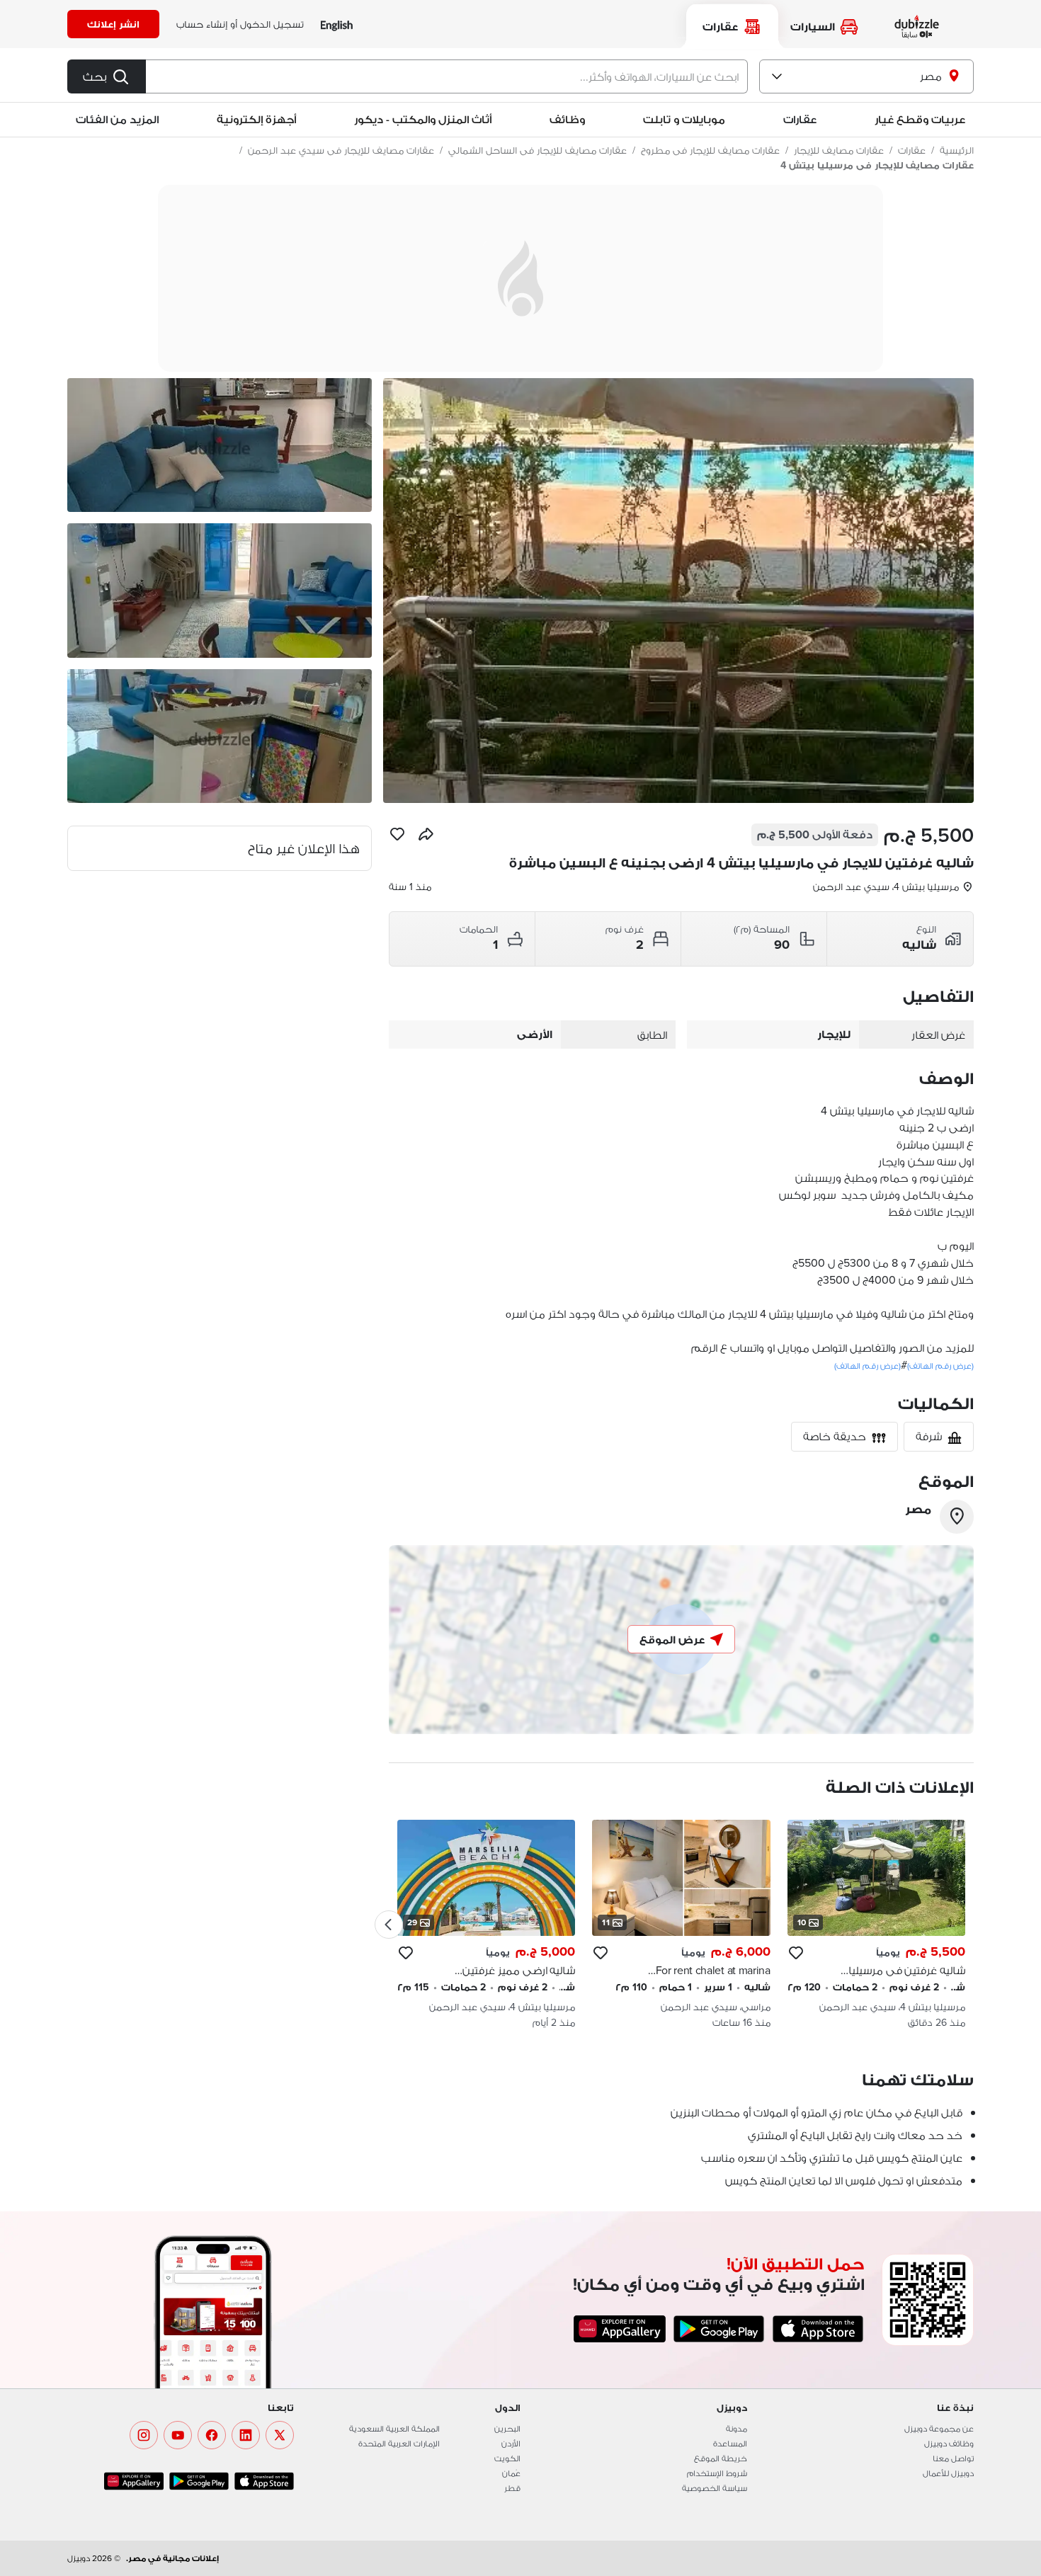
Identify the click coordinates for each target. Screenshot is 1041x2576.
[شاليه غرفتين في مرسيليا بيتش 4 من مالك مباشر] (876, 1925)
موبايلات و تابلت (684, 119)
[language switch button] (337, 24)
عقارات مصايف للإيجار (839, 150)
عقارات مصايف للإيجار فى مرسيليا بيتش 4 (877, 165)
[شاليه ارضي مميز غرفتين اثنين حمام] (486, 1925)
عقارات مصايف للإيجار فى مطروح (710, 150)
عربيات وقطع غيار (920, 119)
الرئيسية (957, 150)
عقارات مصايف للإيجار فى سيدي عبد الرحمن (341, 150)
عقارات (912, 150)
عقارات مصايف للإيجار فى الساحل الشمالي (537, 150)
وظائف (567, 119)
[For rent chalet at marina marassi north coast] (681, 1925)
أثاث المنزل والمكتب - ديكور (423, 119)
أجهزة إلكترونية (256, 119)
